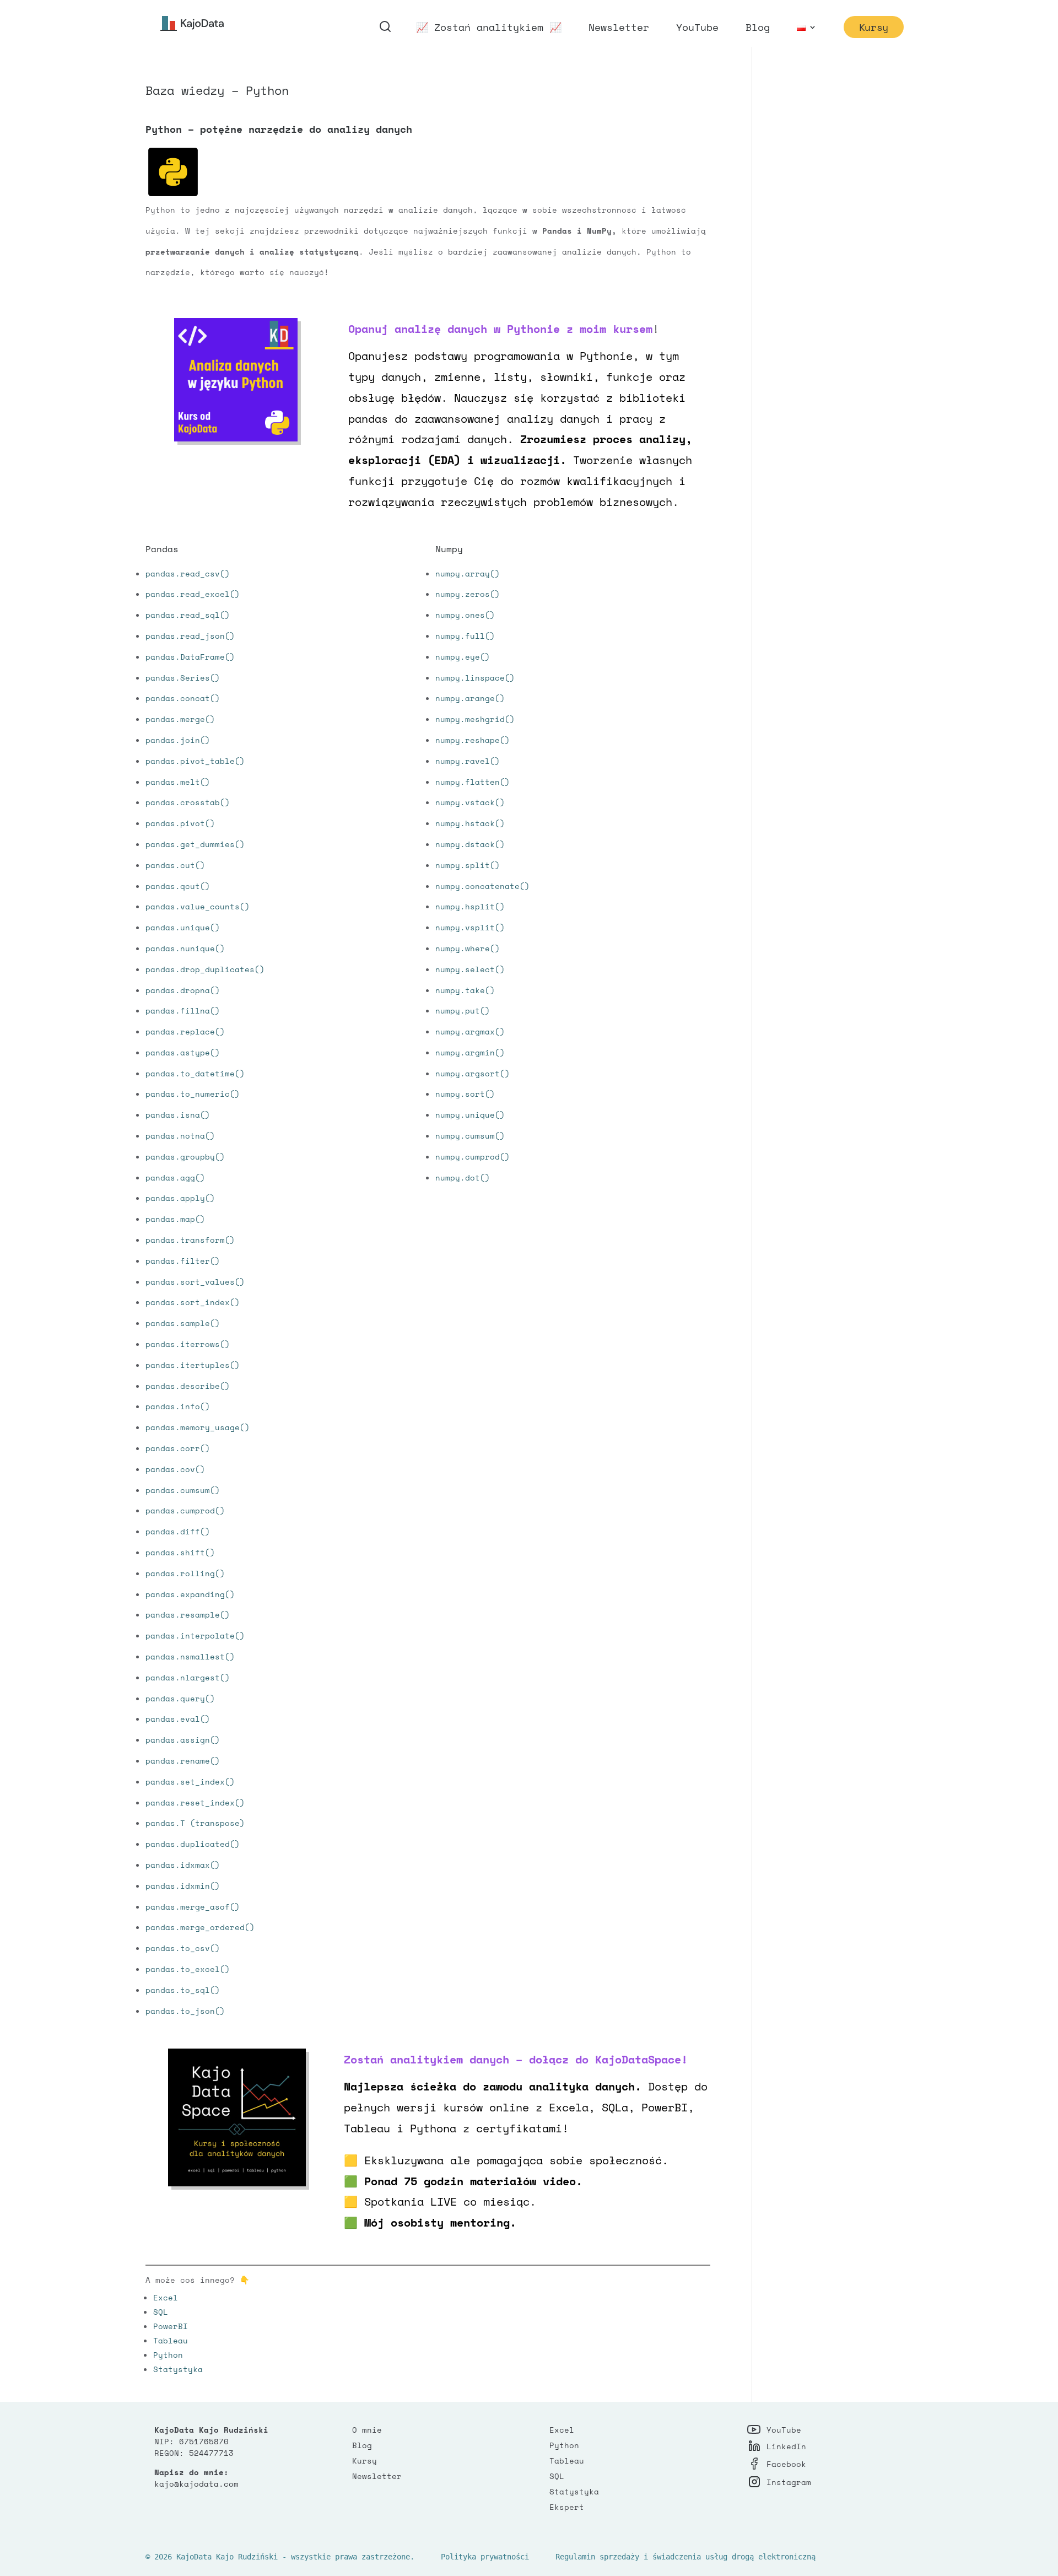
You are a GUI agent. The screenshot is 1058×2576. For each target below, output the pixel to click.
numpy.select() (470, 969)
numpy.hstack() (470, 823)
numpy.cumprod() (473, 1157)
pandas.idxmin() (183, 1886)
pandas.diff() (178, 1531)
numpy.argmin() (470, 1052)
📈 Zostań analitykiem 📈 (489, 29)
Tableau (171, 2340)
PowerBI (171, 2326)
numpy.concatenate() (482, 886)
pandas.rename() (183, 1761)
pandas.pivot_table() (195, 761)
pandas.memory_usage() (198, 1427)
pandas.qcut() (178, 886)
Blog (758, 29)
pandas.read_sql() (188, 615)
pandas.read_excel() (193, 594)
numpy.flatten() (473, 782)
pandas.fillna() (183, 1011)
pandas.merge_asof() (193, 1907)
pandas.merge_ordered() (200, 1927)
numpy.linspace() (475, 678)
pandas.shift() (180, 1552)
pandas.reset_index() (195, 1802)
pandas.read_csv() (188, 573)
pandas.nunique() (185, 948)
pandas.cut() (175, 865)
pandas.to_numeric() (193, 1094)
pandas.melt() (178, 782)
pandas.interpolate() (195, 1635)
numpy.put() (463, 1011)
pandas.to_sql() (183, 1990)
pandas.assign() (183, 1740)
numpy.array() (468, 573)
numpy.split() (468, 865)
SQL (161, 2312)
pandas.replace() (185, 1031)
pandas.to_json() (185, 2011)
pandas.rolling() (185, 1573)
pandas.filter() (183, 1261)
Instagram (789, 2482)
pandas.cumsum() (183, 1490)
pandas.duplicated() (193, 1844)
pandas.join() (178, 740)
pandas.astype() (183, 1052)
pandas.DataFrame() (190, 657)
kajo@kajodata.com (196, 2484)
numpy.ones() (465, 615)
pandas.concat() (183, 698)
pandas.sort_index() (193, 1302)
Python (168, 2355)
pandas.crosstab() (188, 802)
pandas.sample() (183, 1323)
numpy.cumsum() (470, 1136)
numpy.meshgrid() (475, 719)
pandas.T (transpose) (195, 1823)
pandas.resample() (188, 1615)
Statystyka (178, 2369)
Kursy (874, 27)
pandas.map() (175, 1219)
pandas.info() (178, 1406)
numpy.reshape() (473, 740)
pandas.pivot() (180, 823)
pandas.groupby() (185, 1157)
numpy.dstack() (470, 844)
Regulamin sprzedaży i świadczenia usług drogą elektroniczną (685, 2557)
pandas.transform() (190, 1240)
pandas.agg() (175, 1177)
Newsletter (619, 29)
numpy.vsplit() (470, 927)
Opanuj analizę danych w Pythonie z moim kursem (500, 329)
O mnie (367, 2430)
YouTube (697, 29)
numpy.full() (465, 636)
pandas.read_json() (190, 636)
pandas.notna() (180, 1136)
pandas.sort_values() (195, 1282)
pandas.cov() (175, 1469)
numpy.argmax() (470, 1031)
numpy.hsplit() (470, 906)
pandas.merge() (180, 719)
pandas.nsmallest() (190, 1656)
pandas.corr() (178, 1448)
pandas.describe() (188, 1386)
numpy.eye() (463, 657)
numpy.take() (465, 990)
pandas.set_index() (190, 1782)
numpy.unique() (470, 1115)
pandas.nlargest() (188, 1677)
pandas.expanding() (190, 1594)
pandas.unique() (183, 927)
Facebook (786, 2464)
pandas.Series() (183, 678)
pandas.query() (180, 1698)
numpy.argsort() (473, 1073)
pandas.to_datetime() (195, 1073)
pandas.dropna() (183, 990)
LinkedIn (786, 2446)
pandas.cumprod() (185, 1510)
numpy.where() (468, 948)
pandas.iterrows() (188, 1344)
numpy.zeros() (468, 594)
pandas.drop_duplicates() (205, 969)
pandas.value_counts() (198, 906)
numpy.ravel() (468, 761)
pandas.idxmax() (183, 1865)
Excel (166, 2297)
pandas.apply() (180, 1198)
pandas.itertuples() (193, 1365)
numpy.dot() (463, 1177)
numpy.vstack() (470, 802)
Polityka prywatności (485, 2557)
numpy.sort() (465, 1094)
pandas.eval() (178, 1719)
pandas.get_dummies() (195, 844)
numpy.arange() (470, 698)
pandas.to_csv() (183, 1948)
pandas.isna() (178, 1115)
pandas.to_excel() (188, 1969)
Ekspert (567, 2507)
